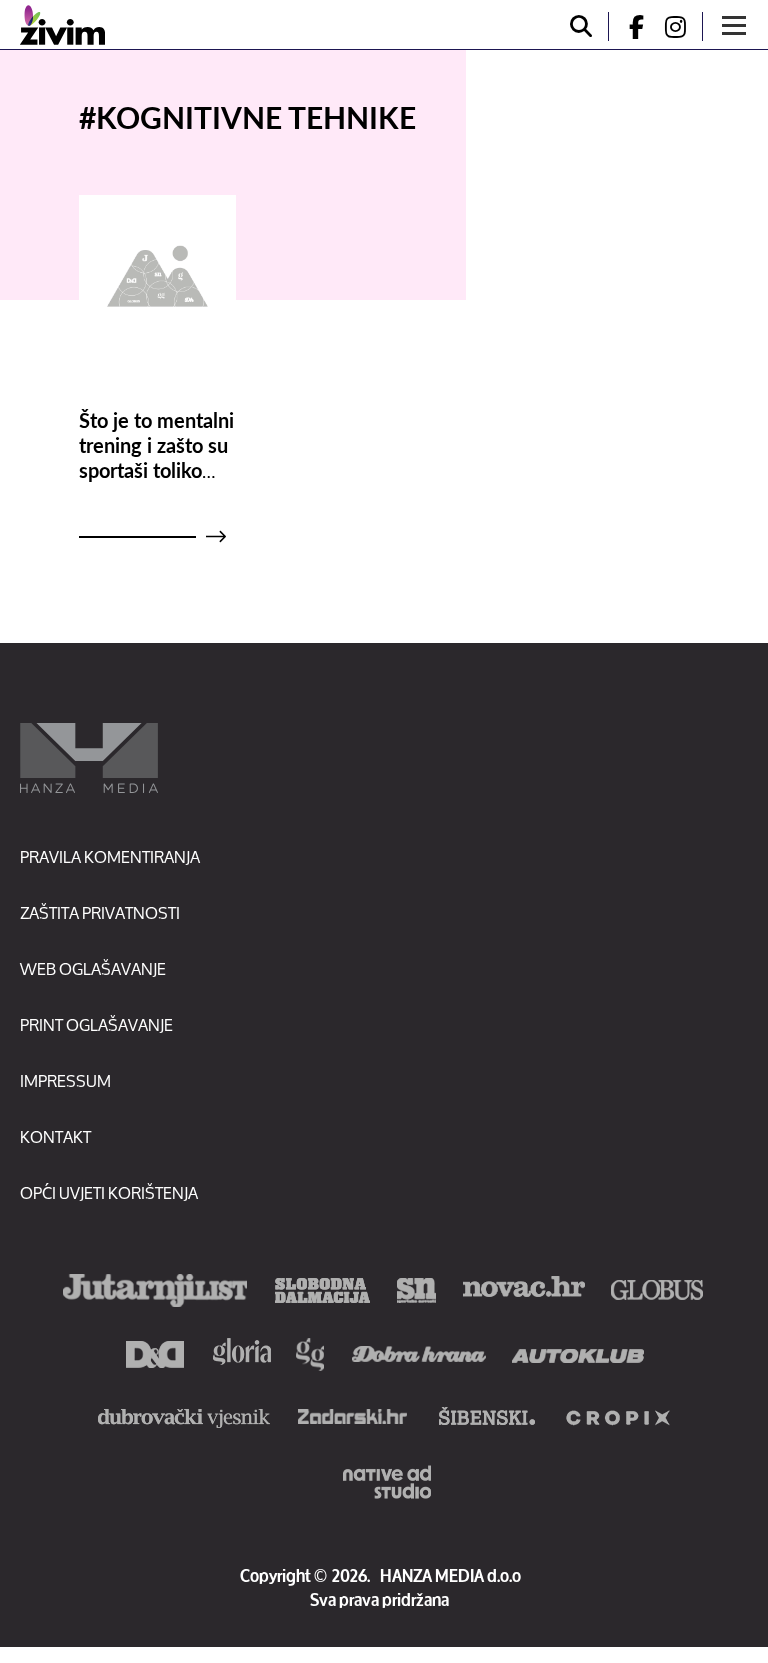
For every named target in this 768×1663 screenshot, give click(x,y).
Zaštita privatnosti (100, 912)
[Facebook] (628, 26)
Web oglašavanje (93, 968)
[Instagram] (683, 26)
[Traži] (581, 26)
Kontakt (55, 1136)
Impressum (65, 1080)
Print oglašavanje (96, 1024)
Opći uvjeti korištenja (109, 1192)
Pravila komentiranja (110, 856)
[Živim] (62, 25)
